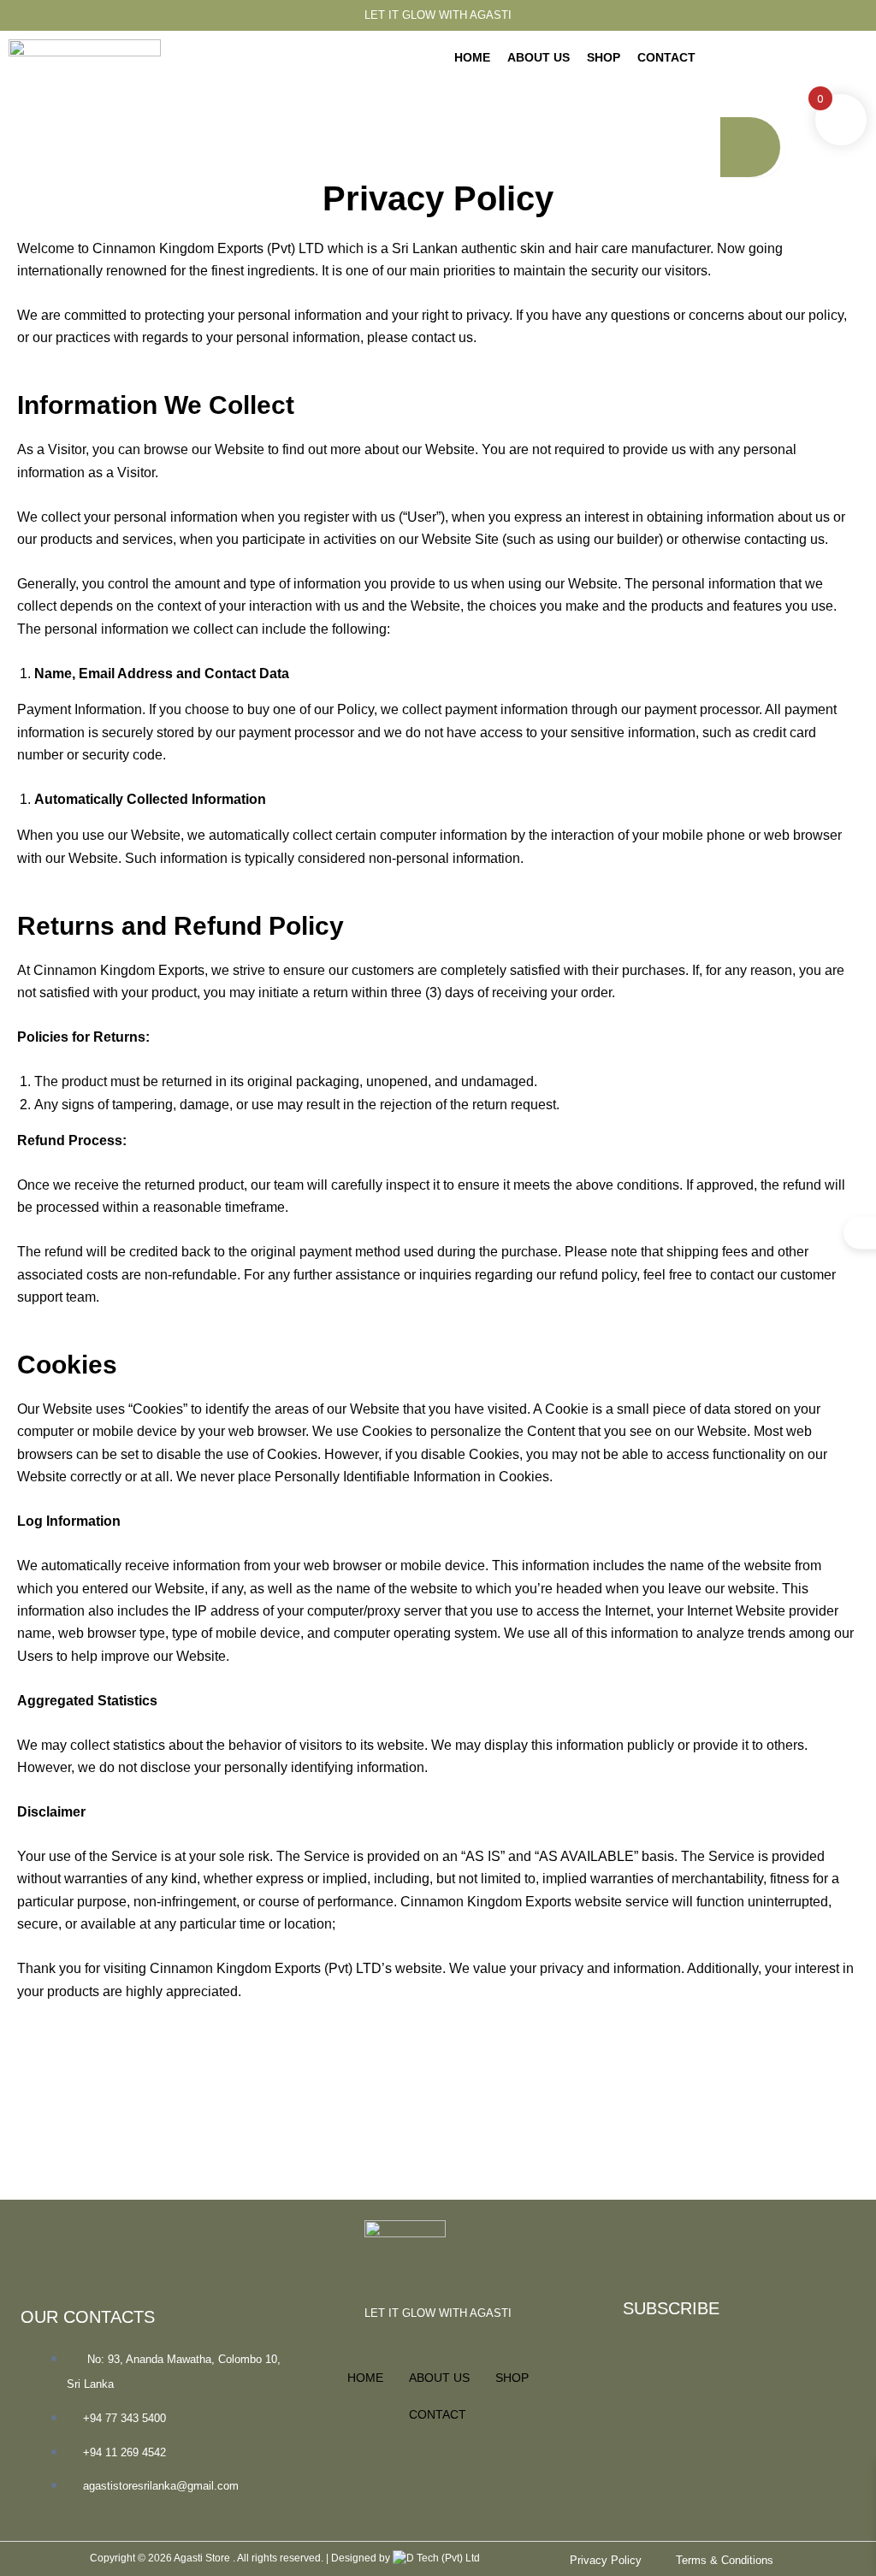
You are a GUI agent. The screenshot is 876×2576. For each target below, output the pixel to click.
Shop (604, 57)
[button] (751, 69)
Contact (666, 57)
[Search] (750, 147)
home (472, 57)
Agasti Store (203, 2558)
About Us (539, 57)
